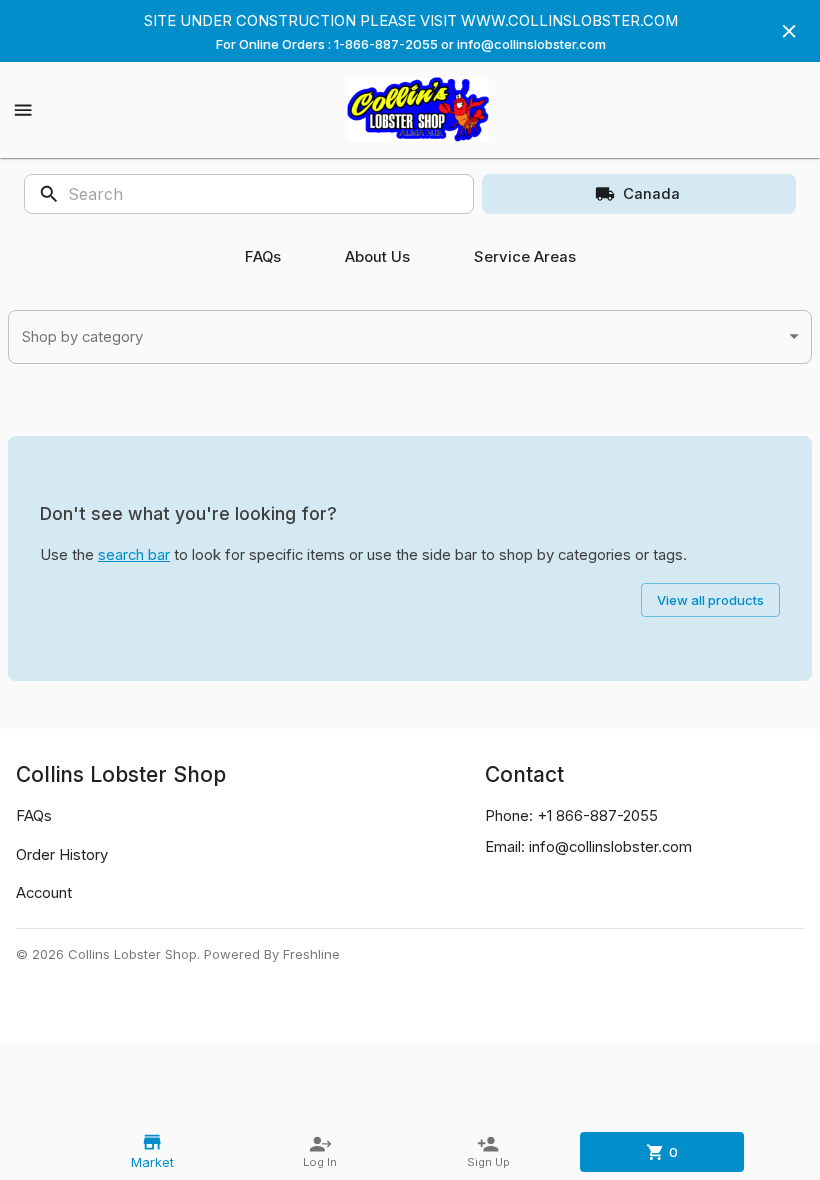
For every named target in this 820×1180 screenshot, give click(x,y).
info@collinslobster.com (610, 847)
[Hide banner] (789, 31)
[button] (410, 337)
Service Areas (525, 257)
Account (44, 893)
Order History (62, 855)
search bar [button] (134, 555)
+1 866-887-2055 (597, 816)
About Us (377, 257)
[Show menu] (23, 110)
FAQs (263, 257)
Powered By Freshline (272, 954)
